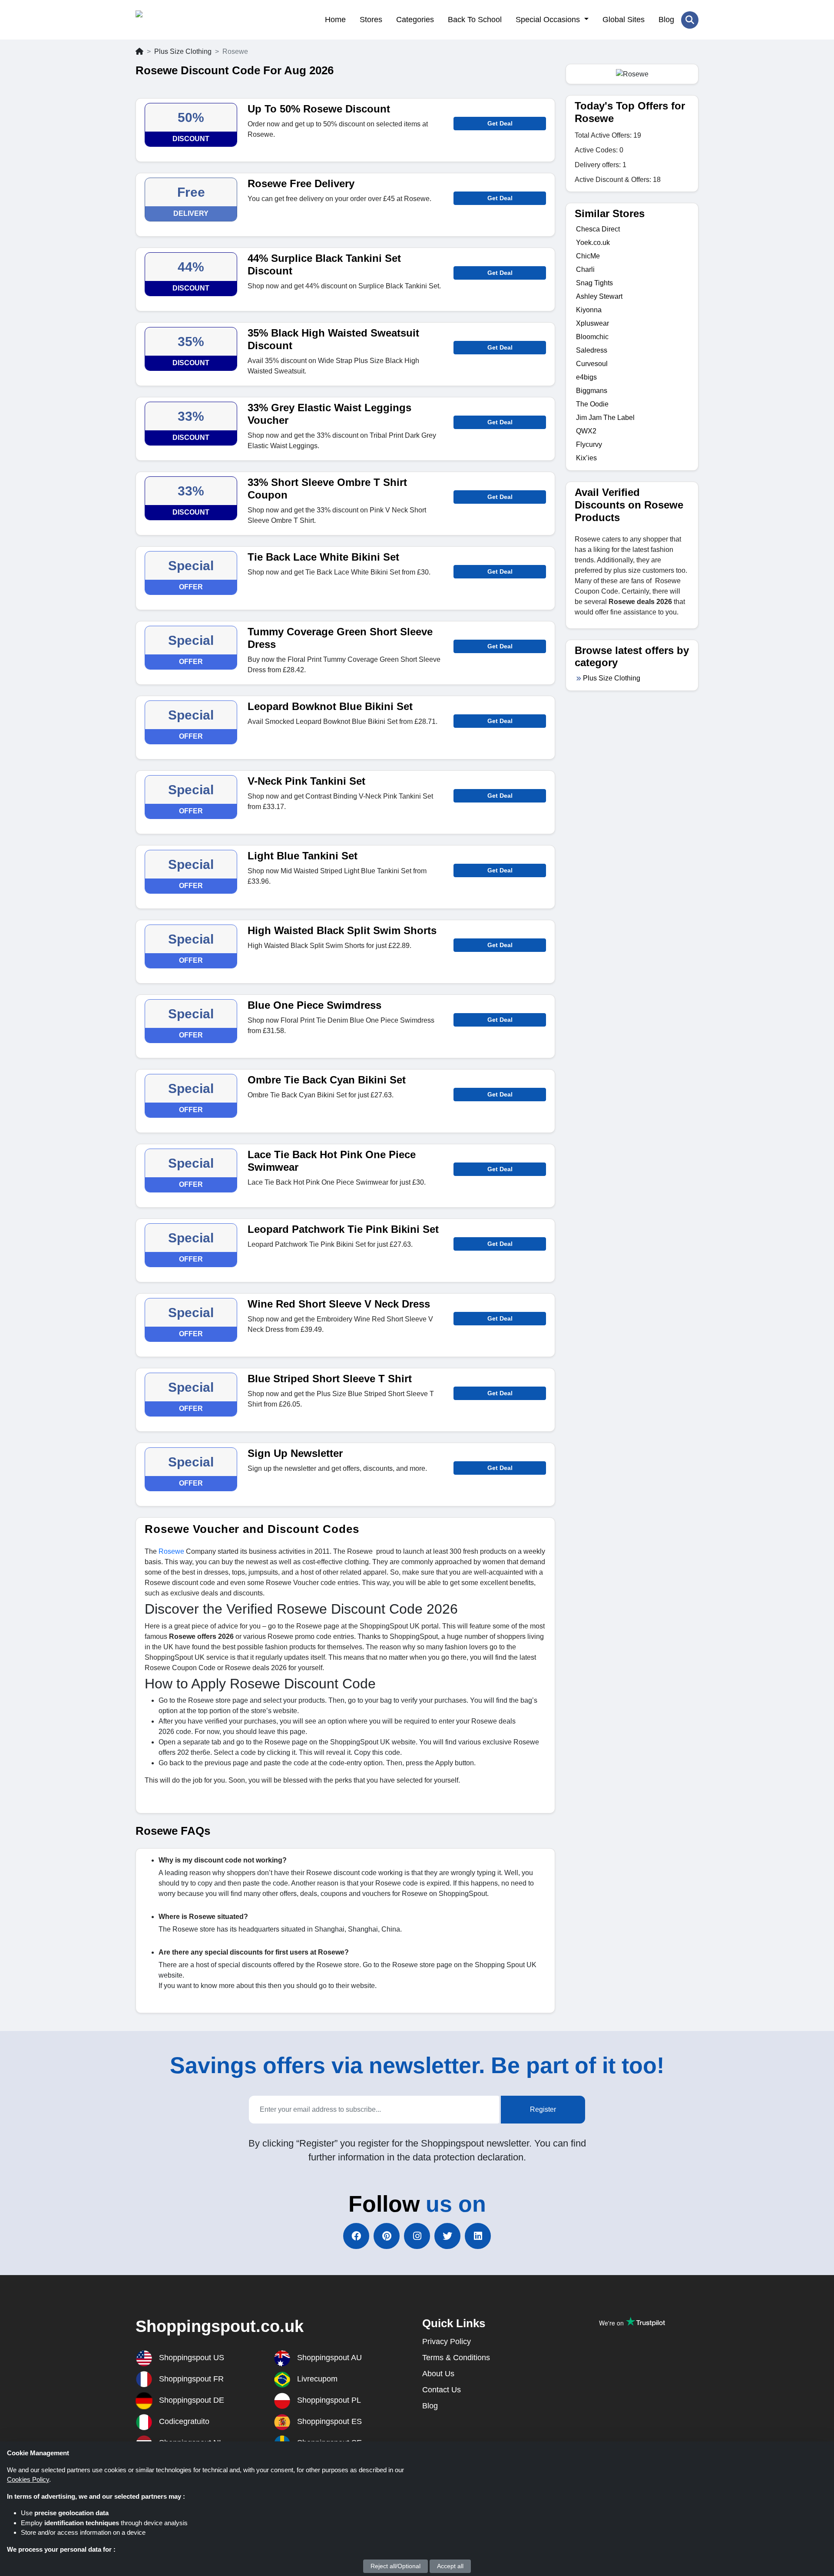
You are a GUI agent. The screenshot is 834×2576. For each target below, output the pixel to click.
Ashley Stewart (599, 296)
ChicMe (588, 256)
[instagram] (417, 2236)
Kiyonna (589, 310)
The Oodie (592, 404)
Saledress (592, 350)
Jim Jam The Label (605, 418)
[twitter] (447, 2236)
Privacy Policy (447, 2342)
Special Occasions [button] (549, 20)
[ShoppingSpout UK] (178, 20)
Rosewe (171, 1551)
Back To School (475, 20)
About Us (438, 2374)
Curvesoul (592, 364)
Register (543, 2109)
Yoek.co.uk (593, 243)
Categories (415, 20)
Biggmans (592, 391)
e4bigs (586, 377)
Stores (371, 20)
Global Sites (624, 20)
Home (335, 20)
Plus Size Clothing (183, 51)
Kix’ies (586, 458)
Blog (666, 20)
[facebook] (356, 2236)
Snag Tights (594, 283)
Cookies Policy (28, 2479)
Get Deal (500, 123)
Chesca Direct (598, 229)
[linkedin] (478, 2236)
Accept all (450, 2566)
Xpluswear (592, 323)
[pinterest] (387, 2236)
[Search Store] (690, 20)
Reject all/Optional (395, 2566)
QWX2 (586, 431)
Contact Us (442, 2390)
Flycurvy (589, 444)
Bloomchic (592, 337)
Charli (585, 269)
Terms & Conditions (456, 2358)
